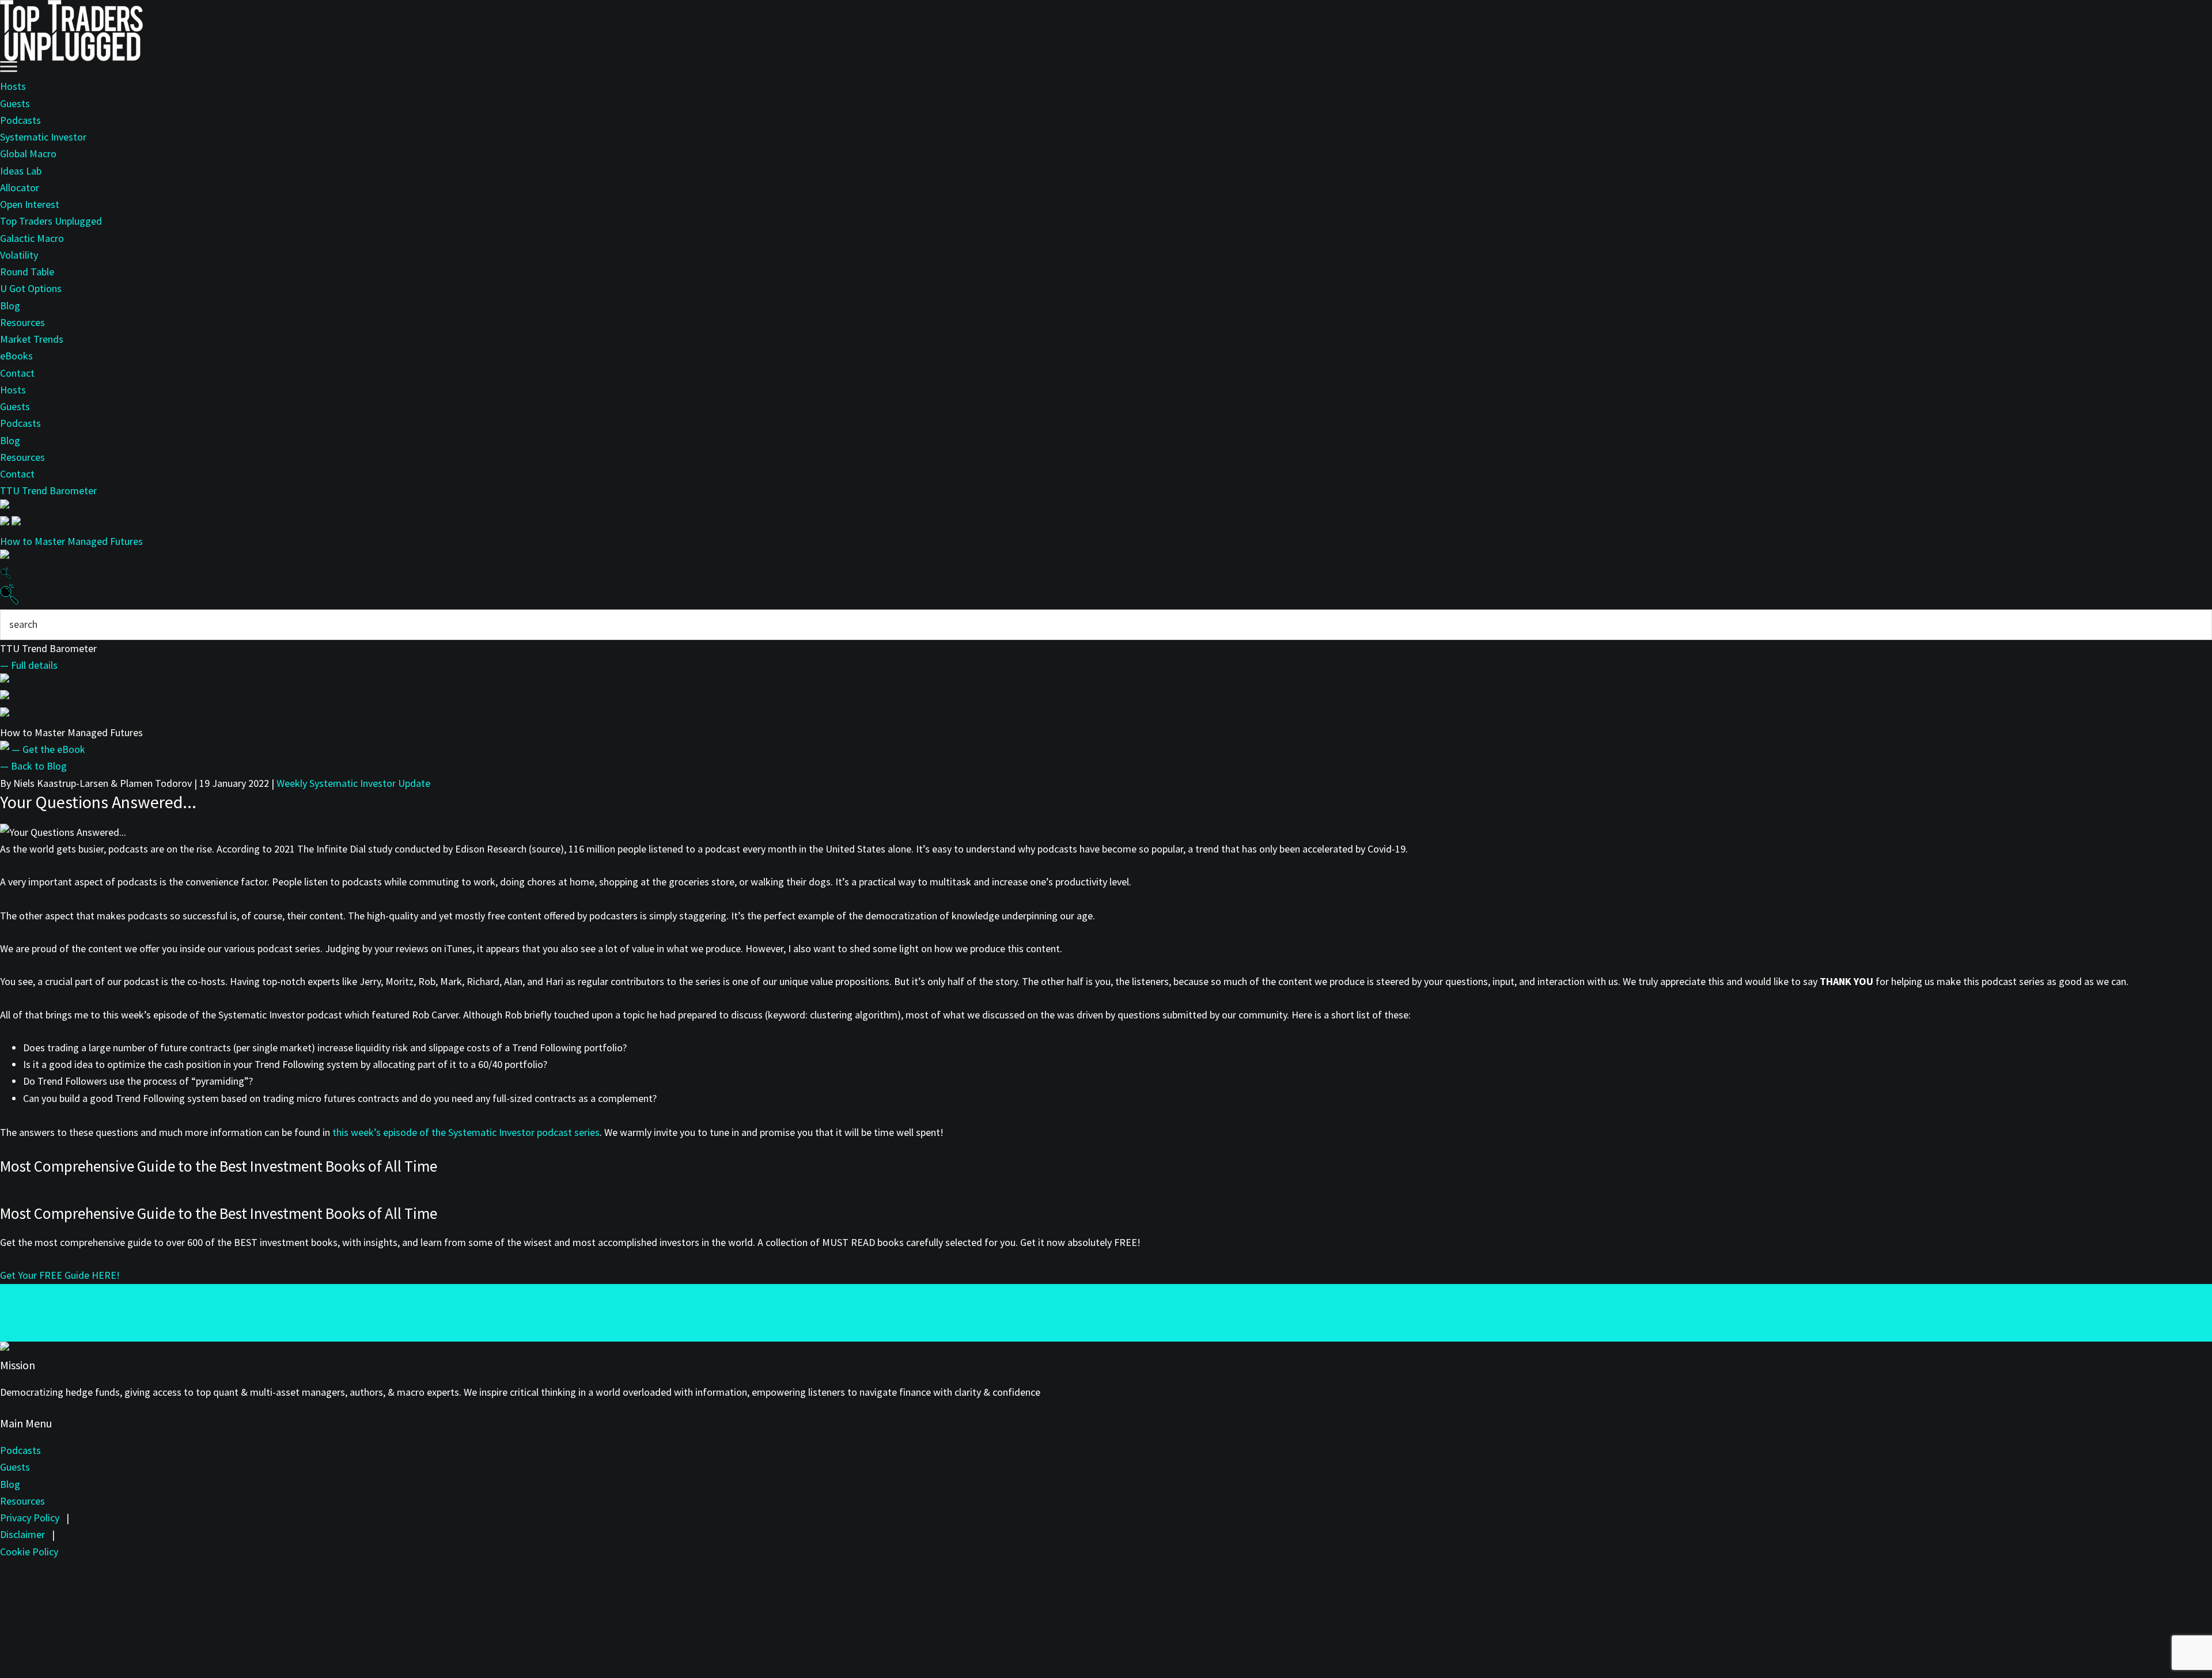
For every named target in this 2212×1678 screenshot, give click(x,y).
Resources (22, 322)
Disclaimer (22, 1534)
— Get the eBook (48, 749)
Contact (17, 373)
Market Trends (32, 339)
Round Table (27, 272)
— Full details (29, 665)
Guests (15, 103)
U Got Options (31, 288)
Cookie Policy (29, 1552)
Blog (10, 306)
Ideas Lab (21, 171)
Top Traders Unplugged (51, 221)
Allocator (20, 188)
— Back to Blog (33, 766)
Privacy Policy (30, 1518)
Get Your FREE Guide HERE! (60, 1275)
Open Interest (30, 204)
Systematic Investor (43, 137)
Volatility (19, 255)
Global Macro (28, 154)
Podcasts (20, 120)
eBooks (16, 356)
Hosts (13, 86)
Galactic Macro (32, 238)
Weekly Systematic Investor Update (353, 783)
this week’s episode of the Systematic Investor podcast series (466, 1132)
